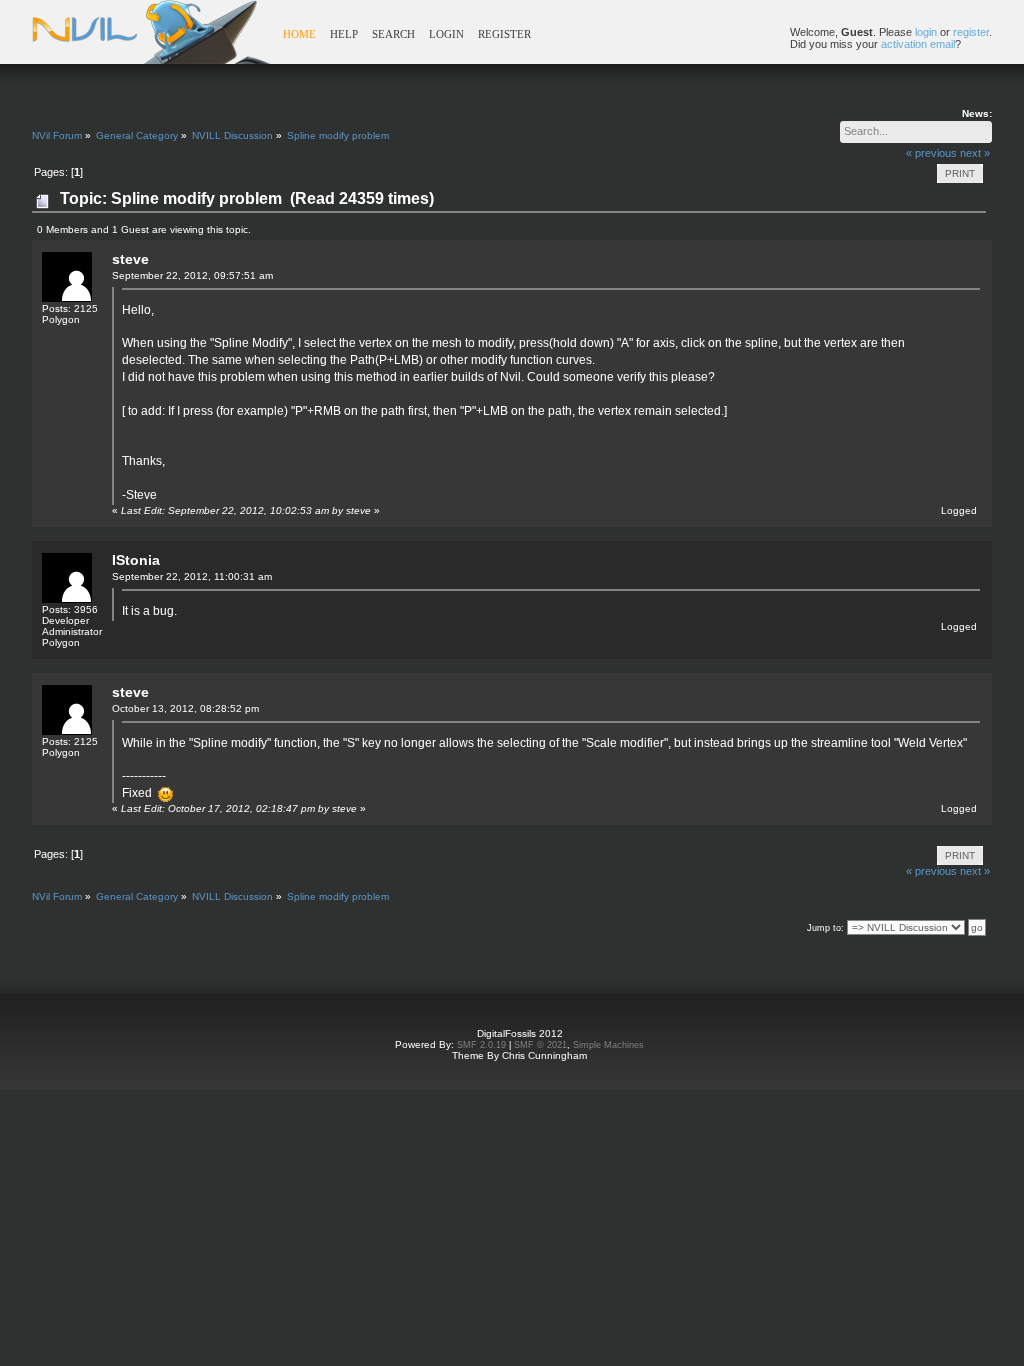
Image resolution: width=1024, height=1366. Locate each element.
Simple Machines (608, 1045)
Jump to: (825, 928)
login (926, 32)
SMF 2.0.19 (481, 1045)
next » (975, 153)
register (971, 32)
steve (130, 259)
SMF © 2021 (540, 1045)
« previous (931, 153)
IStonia (136, 560)
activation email (918, 44)
